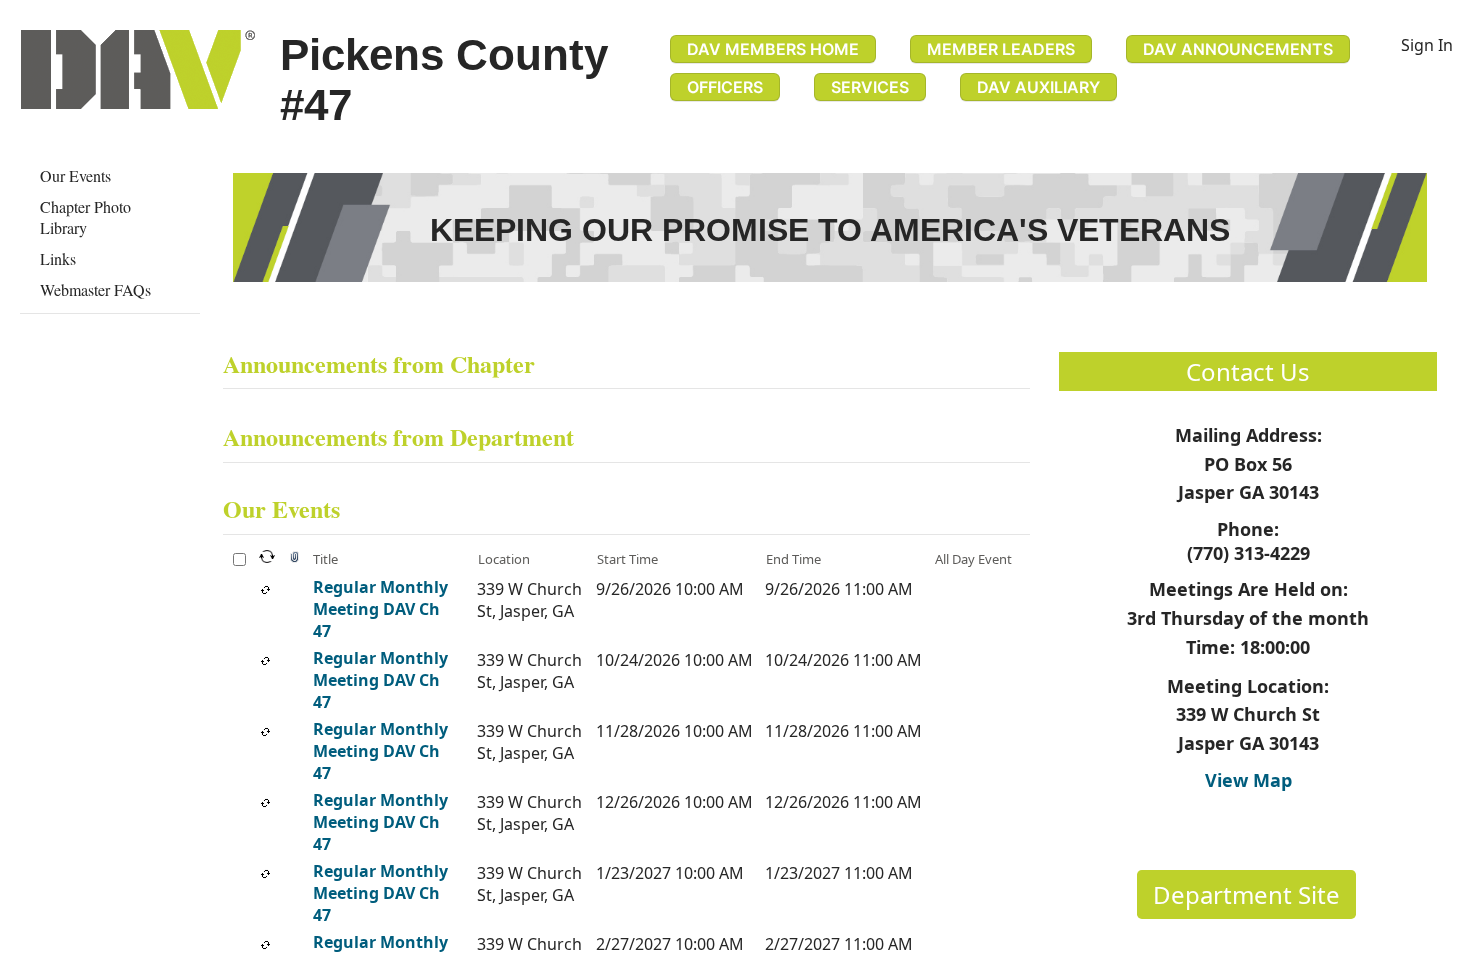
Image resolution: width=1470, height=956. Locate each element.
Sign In (1427, 45)
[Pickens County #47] (138, 69)
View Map (1248, 780)
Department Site (1246, 894)
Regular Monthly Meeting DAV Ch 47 (380, 609)
